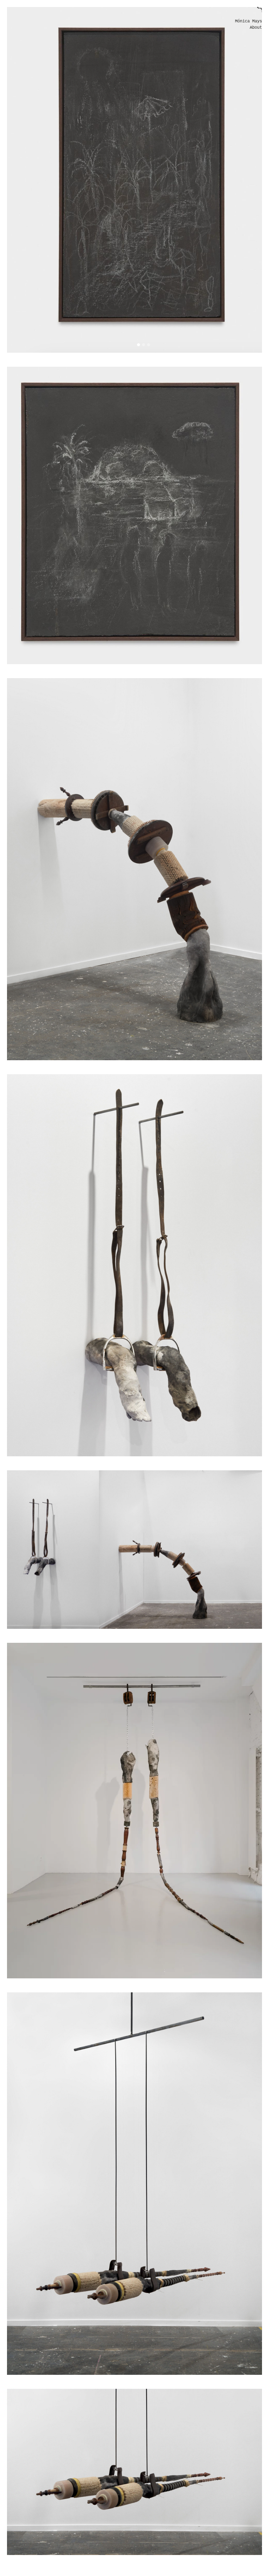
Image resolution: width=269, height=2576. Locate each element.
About (256, 28)
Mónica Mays (249, 22)
